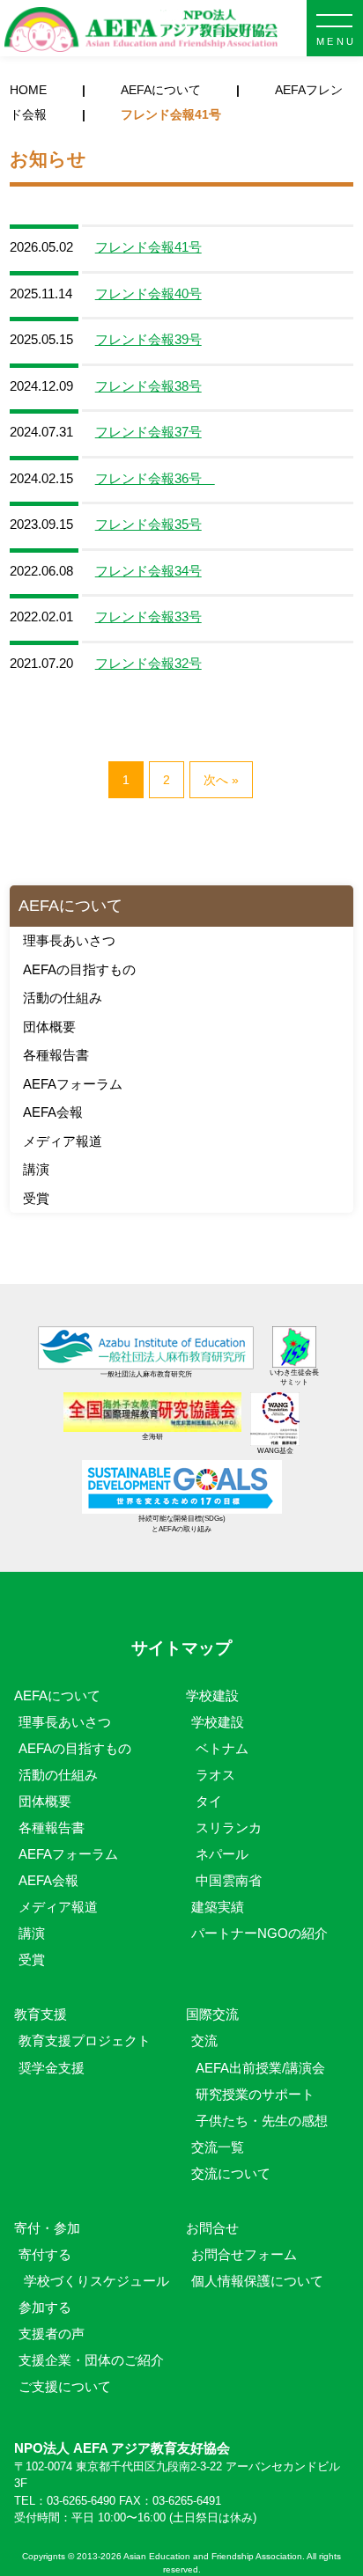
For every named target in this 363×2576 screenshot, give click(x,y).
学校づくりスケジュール (96, 2281)
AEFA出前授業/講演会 (260, 2068)
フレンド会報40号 (148, 294)
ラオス (215, 1775)
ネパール (222, 1854)
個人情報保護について (257, 2281)
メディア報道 (63, 1141)
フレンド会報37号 (148, 432)
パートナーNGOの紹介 (259, 1933)
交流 (204, 2040)
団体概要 (49, 1027)
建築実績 (218, 1907)
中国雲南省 (229, 1880)
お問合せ (212, 2228)
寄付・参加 (47, 2228)
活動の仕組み (63, 998)
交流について (231, 2173)
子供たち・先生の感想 (262, 2121)
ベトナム (222, 1748)
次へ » (221, 780)
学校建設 (212, 1695)
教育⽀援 (41, 2014)
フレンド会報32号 (148, 663)
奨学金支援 (52, 2068)
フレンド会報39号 (148, 339)
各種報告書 (56, 1055)
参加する (45, 2307)
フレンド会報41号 (148, 247)
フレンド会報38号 (148, 386)
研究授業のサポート (255, 2094)
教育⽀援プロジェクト (85, 2040)
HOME (28, 90)
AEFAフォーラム (73, 1084)
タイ (209, 1801)
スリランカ (229, 1827)
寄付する (45, 2254)
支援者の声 (52, 2334)
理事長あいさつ (69, 940)
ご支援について (65, 2386)
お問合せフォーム (244, 2254)
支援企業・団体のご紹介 (91, 2360)
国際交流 (212, 2014)
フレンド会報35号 (148, 524)
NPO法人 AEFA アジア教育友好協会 (141, 30)
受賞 (36, 1198)
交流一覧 (218, 2147)
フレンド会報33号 (148, 616)
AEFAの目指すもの (79, 969)
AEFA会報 (53, 1112)
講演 (36, 1169)
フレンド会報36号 (155, 478)
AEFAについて (161, 90)
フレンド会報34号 (148, 571)
